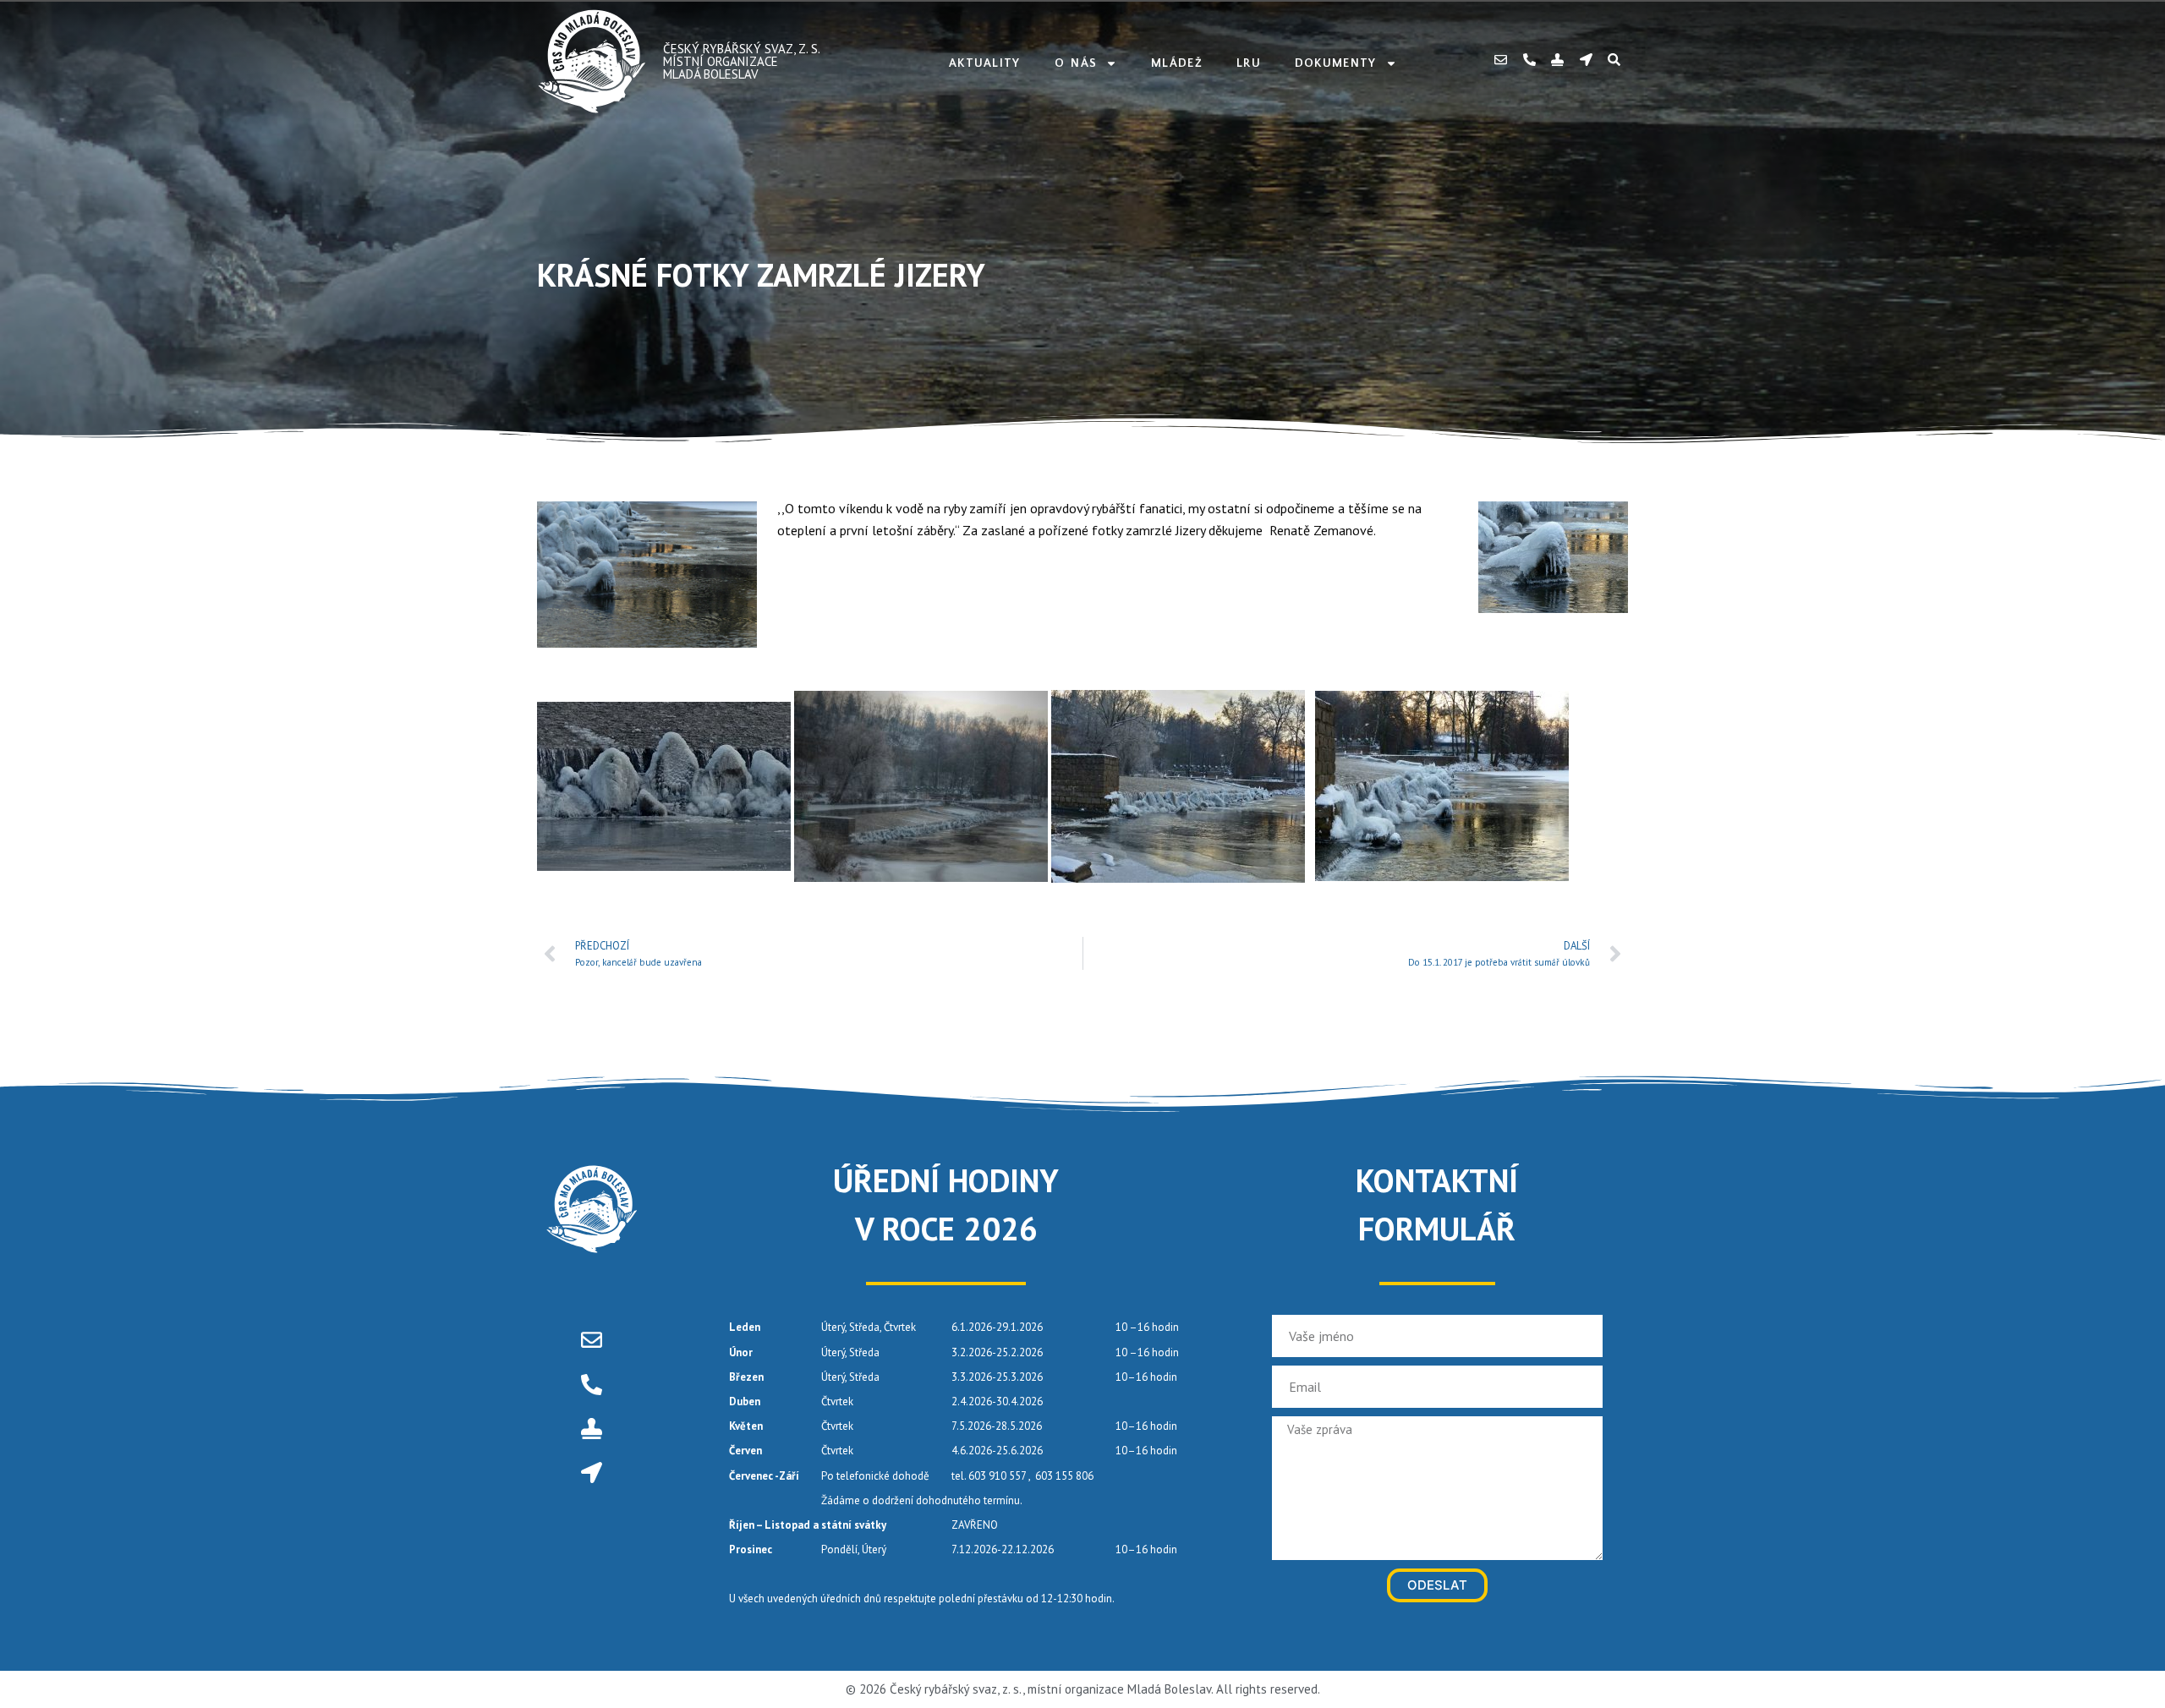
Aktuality (985, 63)
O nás (1076, 63)
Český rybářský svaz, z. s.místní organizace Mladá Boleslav (742, 61)
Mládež (1177, 63)
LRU (1249, 63)
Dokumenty (1336, 63)
